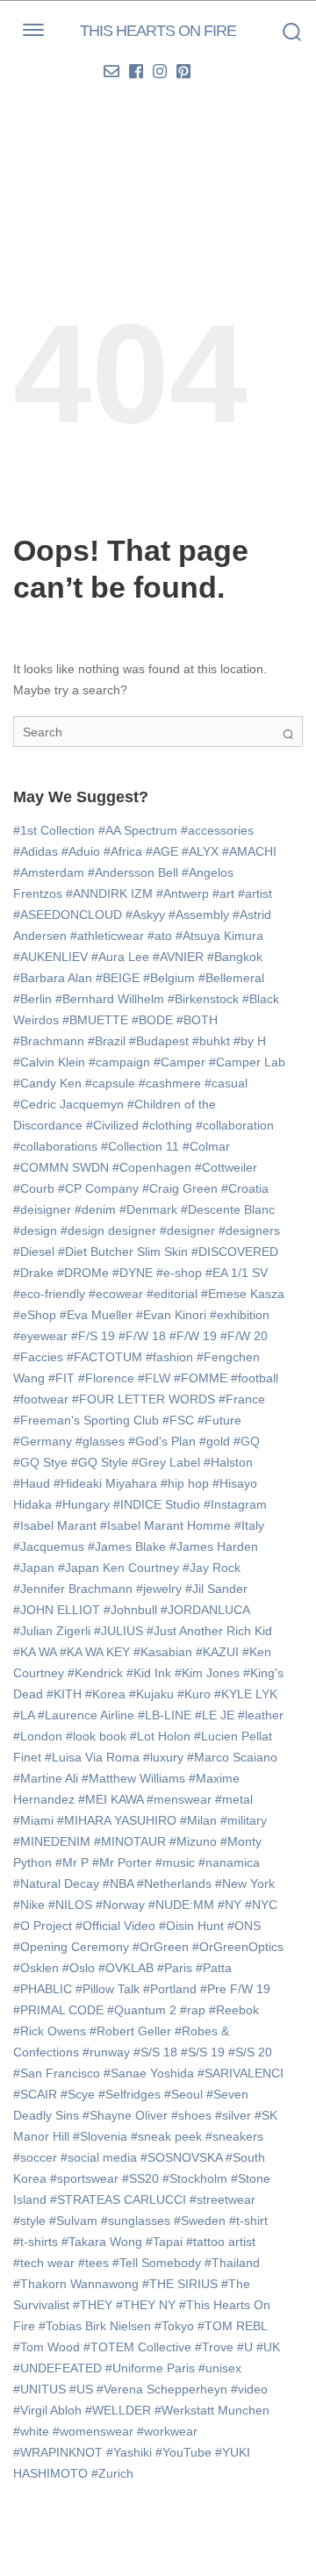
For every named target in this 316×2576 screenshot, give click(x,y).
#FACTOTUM (104, 1357)
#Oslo (79, 1968)
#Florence (106, 1378)
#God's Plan (162, 1441)
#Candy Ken (47, 1083)
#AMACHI (249, 851)
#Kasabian (163, 1652)
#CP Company (98, 1188)
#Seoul (183, 2094)
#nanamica (229, 1862)
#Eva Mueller (96, 1315)
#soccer (35, 2157)
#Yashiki (129, 2452)
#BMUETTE (95, 1020)
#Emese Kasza (243, 1294)
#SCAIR (35, 2094)
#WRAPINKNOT (58, 2452)
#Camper (180, 1062)
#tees (93, 2263)
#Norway (120, 1905)
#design (35, 1231)
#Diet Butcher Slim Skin (123, 1252)
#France (242, 1399)
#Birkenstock (203, 999)
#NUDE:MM (181, 1905)
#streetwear (223, 2199)
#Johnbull (130, 1610)
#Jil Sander (216, 1589)
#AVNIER (178, 957)
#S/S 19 (203, 2052)
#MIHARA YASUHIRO (117, 1820)
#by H (250, 1041)
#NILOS (70, 1905)
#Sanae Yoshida (149, 2073)
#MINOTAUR (130, 1841)
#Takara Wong (102, 2242)
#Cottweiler (226, 1167)
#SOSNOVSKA (181, 2157)
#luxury (163, 1757)
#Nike (29, 1905)
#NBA (118, 1884)
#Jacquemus (49, 1546)
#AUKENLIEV (50, 957)
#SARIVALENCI (241, 2073)
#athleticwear (107, 936)
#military (244, 1820)
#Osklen (36, 1968)
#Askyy (145, 915)
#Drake (33, 1273)
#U (245, 2347)
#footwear (41, 1399)
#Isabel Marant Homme (165, 1525)
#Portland (170, 1989)
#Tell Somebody (157, 2263)
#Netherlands (174, 1884)
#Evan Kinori (171, 1315)
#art (223, 893)
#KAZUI (217, 1652)
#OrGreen (161, 1947)
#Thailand (232, 2263)
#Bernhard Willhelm (110, 999)
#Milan (198, 1820)
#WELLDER (118, 2410)
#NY (230, 1905)
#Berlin (32, 999)
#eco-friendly (49, 1294)
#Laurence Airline (86, 1715)
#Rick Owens (50, 2031)
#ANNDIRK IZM (109, 893)
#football (255, 1378)
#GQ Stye (40, 1462)
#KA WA (35, 1652)
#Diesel (34, 1252)
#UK (268, 2347)
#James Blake (127, 1546)
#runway (106, 2052)
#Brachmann (49, 1041)
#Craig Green (180, 1188)
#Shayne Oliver (125, 2115)
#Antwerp (183, 893)
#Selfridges (129, 2094)
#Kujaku (151, 1694)
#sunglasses (136, 2221)
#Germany (43, 1441)
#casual (226, 1083)
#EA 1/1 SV (237, 1273)
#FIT (61, 1378)
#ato (160, 936)
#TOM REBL (232, 2326)
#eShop (35, 1315)
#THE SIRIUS (180, 2284)
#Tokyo (174, 2326)
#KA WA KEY (95, 1652)
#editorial (172, 1294)
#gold (215, 1441)
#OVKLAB (126, 1968)
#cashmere (170, 1083)
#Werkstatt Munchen (212, 2410)
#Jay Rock (212, 1568)
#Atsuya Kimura (219, 936)
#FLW (154, 1378)
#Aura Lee (120, 957)
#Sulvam (73, 2221)
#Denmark (148, 1209)
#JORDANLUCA (205, 1610)
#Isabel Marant (55, 1525)
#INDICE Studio (157, 1504)
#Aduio (81, 851)
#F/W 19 (193, 1336)
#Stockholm (195, 2178)
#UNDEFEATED (57, 2368)
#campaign (119, 1062)
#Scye (78, 2094)
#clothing (167, 1125)
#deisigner (42, 1209)
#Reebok (234, 2010)
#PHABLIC (43, 1989)
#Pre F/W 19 (235, 1989)
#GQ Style (100, 1462)
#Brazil (107, 1041)
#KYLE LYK (246, 1694)
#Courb (34, 1188)
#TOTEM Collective (137, 2347)
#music (175, 1862)
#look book (96, 1736)
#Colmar (206, 1146)
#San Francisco (57, 2073)
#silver (233, 2115)
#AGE (162, 851)
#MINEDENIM (52, 1841)
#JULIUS (118, 1631)
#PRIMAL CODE (58, 2010)
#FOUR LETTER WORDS (144, 1399)
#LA (24, 1715)
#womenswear (93, 2431)
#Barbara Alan (53, 978)
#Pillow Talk (108, 1989)
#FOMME (201, 1378)
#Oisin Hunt (191, 1926)
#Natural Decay (56, 1884)
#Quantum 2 (142, 2010)
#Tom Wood (47, 2347)
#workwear (167, 2431)
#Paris (175, 1968)
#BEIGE (118, 978)
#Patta (214, 1968)
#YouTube (183, 2452)
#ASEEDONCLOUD (68, 915)
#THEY (93, 2305)
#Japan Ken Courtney (118, 1568)
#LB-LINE (165, 1715)
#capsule (110, 1083)
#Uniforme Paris (150, 2368)
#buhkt (211, 1041)
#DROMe (83, 1273)
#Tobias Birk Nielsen (95, 2326)
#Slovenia (100, 2136)
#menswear (179, 1799)
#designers (249, 1231)
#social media (99, 2157)
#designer (187, 1231)
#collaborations (55, 1146)
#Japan (34, 1568)
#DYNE (133, 1273)
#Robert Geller (130, 2031)
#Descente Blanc (228, 1209)
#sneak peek (166, 2136)
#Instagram (235, 1504)
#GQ (247, 1441)
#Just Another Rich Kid (209, 1631)
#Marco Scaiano (232, 1757)
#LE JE (215, 1715)
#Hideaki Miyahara (105, 1483)
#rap (193, 2010)
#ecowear (116, 1294)
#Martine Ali (46, 1778)
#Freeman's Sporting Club (86, 1420)
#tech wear (44, 2263)
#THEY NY (146, 2305)
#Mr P (72, 1862)
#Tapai (164, 2242)
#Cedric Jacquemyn (68, 1104)
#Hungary (83, 1504)
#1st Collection (54, 830)
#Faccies (38, 1357)
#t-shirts (36, 2242)
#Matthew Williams (133, 1778)
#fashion (169, 1357)
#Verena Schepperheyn (162, 2389)
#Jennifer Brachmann (73, 1589)
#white (31, 2431)
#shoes (191, 2115)
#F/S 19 (93, 1336)
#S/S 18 (155, 2052)
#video (249, 2389)
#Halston (228, 1462)
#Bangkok (235, 957)
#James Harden (214, 1546)
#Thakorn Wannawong (76, 2284)
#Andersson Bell (133, 872)
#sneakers (234, 2136)
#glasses (100, 1441)
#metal (234, 1799)
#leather (261, 1715)
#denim (95, 1209)
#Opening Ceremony (71, 1947)
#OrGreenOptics (238, 1947)
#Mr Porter (122, 1862)
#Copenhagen (152, 1167)
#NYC (261, 1905)
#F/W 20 (244, 1336)
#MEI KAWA (111, 1799)
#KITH (64, 1694)
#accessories (217, 830)
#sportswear (84, 2178)
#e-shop (179, 1273)
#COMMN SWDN (61, 1167)
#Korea (105, 1694)
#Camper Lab (247, 1062)
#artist (255, 893)
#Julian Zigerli (52, 1631)
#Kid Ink (149, 1673)
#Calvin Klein (49, 1062)
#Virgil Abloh (47, 2410)
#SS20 (140, 2178)
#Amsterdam (49, 872)
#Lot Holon (160, 1736)
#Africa (123, 851)
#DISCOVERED (235, 1252)
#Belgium (169, 978)
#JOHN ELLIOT (57, 1610)
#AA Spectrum (138, 830)
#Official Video (115, 1926)
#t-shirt (248, 2221)
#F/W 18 (142, 1336)
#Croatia (245, 1188)
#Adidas (36, 851)
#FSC (178, 1420)
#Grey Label (166, 1462)
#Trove (214, 2347)
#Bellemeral (231, 978)
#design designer (108, 1231)
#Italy (249, 1525)
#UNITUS (39, 2389)
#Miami (33, 1820)
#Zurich (112, 2473)
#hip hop (185, 1483)
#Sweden (200, 2221)
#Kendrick (95, 1673)
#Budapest (159, 1041)
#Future (219, 1420)
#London (38, 1736)
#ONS (244, 1926)
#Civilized (112, 1125)
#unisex (220, 2368)
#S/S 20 (250, 2052)
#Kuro (194, 1694)
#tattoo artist (221, 2242)
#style (29, 2221)
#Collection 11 (140, 1146)
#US (81, 2389)
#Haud (32, 1483)
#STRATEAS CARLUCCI (118, 2199)
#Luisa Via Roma (92, 1757)
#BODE (152, 1020)
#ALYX (200, 851)
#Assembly (199, 915)
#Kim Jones (207, 1673)
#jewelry (159, 1589)
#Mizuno (193, 1841)
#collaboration (235, 1125)
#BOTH (197, 1020)
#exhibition (240, 1315)
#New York (245, 1884)
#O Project (43, 1926)
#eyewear (40, 1336)
